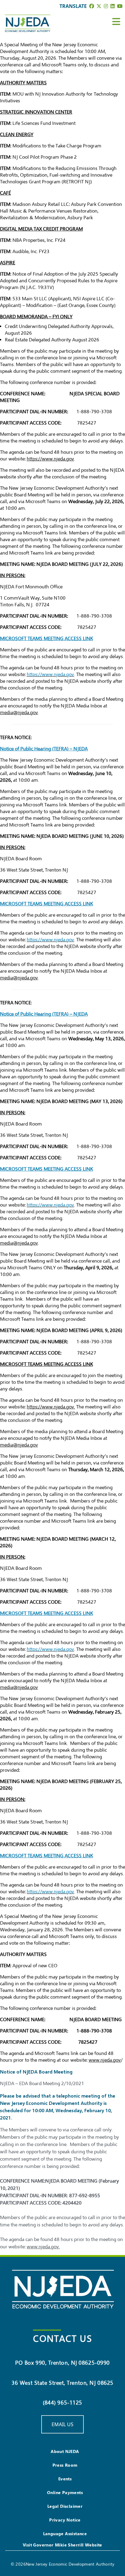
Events (65, 2479)
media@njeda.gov (19, 713)
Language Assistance (65, 2534)
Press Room (65, 2465)
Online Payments (65, 2492)
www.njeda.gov (43, 2247)
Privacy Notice (65, 2520)
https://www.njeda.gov (50, 1407)
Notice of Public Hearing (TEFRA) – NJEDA (44, 749)
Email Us (62, 2424)
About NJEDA (65, 2451)
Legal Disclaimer (65, 2506)
